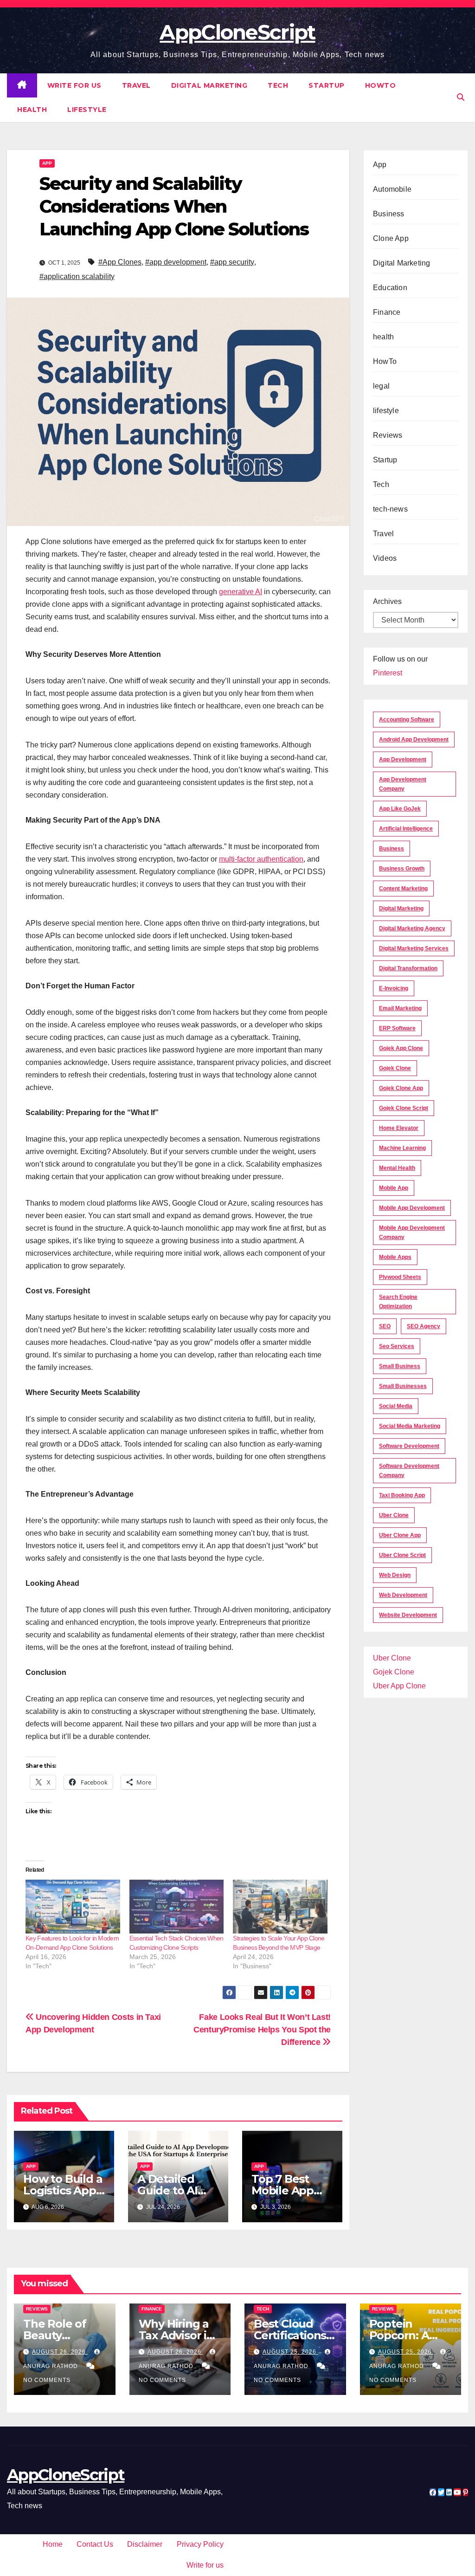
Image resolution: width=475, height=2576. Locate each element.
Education (390, 288)
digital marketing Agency (412, 928)
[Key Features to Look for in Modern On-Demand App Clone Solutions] (73, 1907)
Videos (385, 558)
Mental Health (397, 1168)
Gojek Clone (395, 1068)
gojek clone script (404, 1108)
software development (409, 1446)
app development (403, 759)
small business (400, 1366)
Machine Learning (402, 1148)
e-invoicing (394, 988)
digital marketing (401, 908)
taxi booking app (402, 1495)
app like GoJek (400, 809)
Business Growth (402, 869)
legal (381, 386)
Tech (278, 85)
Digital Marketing (209, 85)
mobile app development (412, 1208)
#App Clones (120, 262)
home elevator (399, 1128)
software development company (409, 1471)
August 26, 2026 (60, 2352)
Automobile (392, 189)
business (392, 849)
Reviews (388, 435)
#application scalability (77, 276)
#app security (232, 262)
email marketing (400, 1008)
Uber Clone (392, 1658)
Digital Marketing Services (414, 948)
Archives (387, 601)
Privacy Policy (200, 2544)
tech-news (390, 509)
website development (408, 1615)
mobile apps (395, 1257)
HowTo (381, 85)
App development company (403, 784)
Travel (136, 85)
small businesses (403, 1386)
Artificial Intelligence (406, 829)
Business (389, 214)
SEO (385, 1326)
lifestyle (87, 110)
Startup (327, 85)
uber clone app (400, 1535)
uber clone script (402, 1555)
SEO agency (424, 1326)
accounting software (407, 720)
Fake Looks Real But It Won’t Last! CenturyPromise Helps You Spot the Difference (262, 2029)
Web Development (403, 1595)
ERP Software (397, 1028)
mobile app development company (412, 1233)
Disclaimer (145, 2544)
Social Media (396, 1406)
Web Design (395, 1575)
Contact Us (95, 2544)
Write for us (74, 85)
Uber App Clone (399, 1686)
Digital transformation (408, 968)
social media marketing (410, 1426)
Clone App (391, 238)
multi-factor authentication (261, 859)
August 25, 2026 (290, 2352)
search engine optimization (398, 1302)
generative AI (241, 592)
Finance (387, 312)
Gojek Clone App (401, 1088)
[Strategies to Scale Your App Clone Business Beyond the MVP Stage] (280, 1907)
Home (53, 2544)
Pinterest (388, 673)
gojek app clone (401, 1048)
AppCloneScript (237, 32)
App (47, 163)
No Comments (47, 2380)
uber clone (394, 1515)
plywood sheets (400, 1277)
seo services (397, 1346)
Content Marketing (403, 889)
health (32, 110)
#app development (176, 262)
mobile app (394, 1188)
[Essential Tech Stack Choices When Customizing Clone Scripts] (177, 1907)
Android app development (414, 740)
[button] (461, 97)
